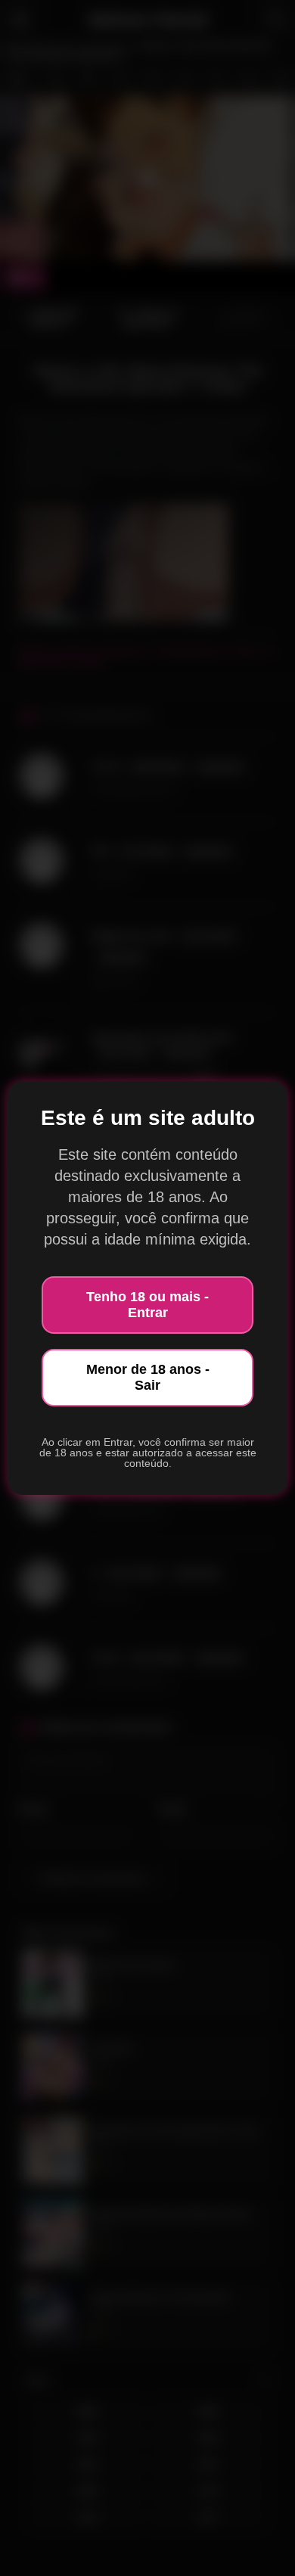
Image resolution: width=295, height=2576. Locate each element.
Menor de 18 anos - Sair (148, 1377)
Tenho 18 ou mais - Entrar (147, 1305)
